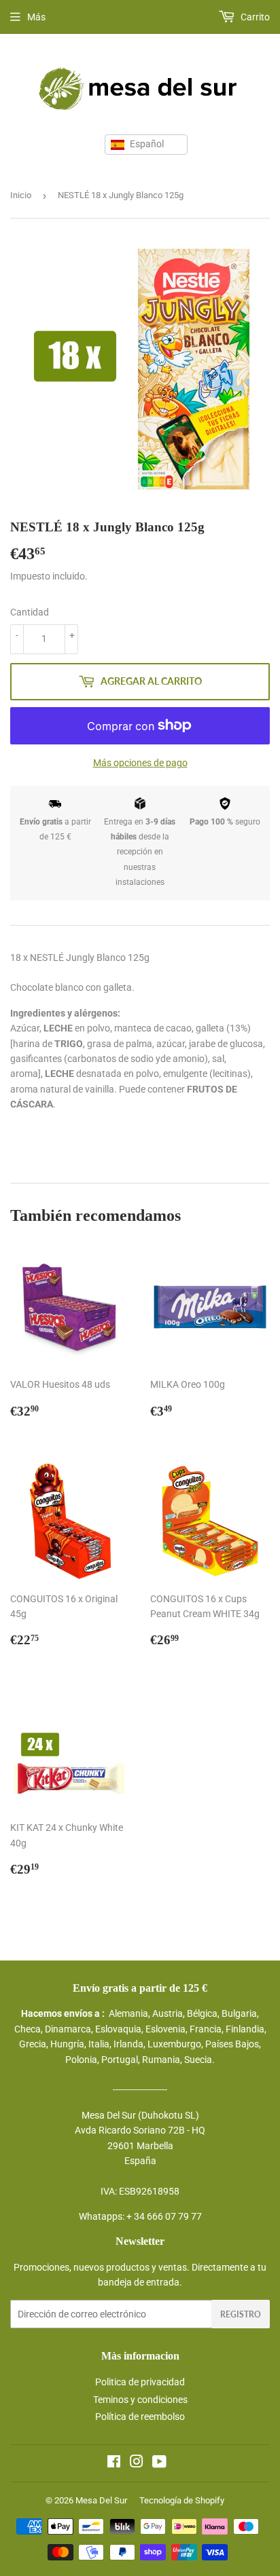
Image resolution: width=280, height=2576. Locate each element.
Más (36, 17)
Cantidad (30, 612)
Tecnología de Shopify (182, 2500)
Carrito (254, 17)
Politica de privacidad (140, 2382)
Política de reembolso (140, 2417)
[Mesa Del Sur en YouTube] (159, 2463)
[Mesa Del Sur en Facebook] (114, 2463)
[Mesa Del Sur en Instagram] (137, 2463)
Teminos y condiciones (140, 2400)
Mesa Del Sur (101, 2500)
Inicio (21, 195)
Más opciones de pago (140, 763)
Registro (241, 2314)
